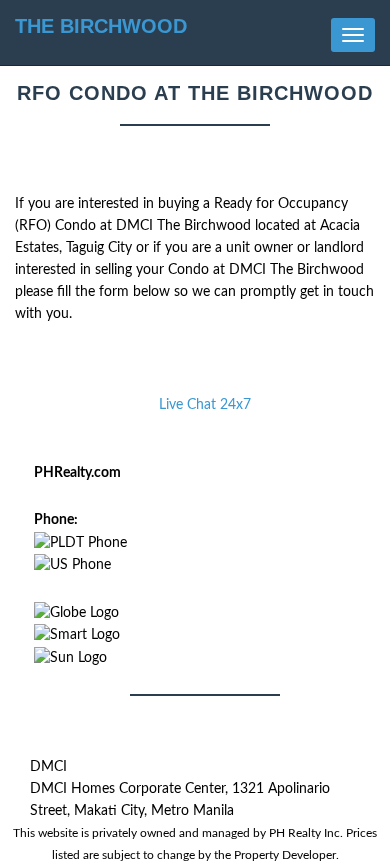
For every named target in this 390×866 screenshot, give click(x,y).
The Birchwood (101, 26)
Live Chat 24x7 (205, 405)
